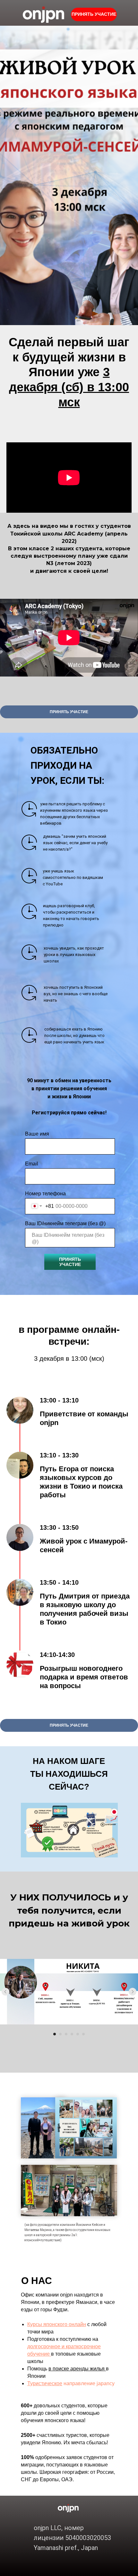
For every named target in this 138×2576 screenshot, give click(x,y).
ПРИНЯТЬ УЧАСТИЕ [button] (94, 14)
